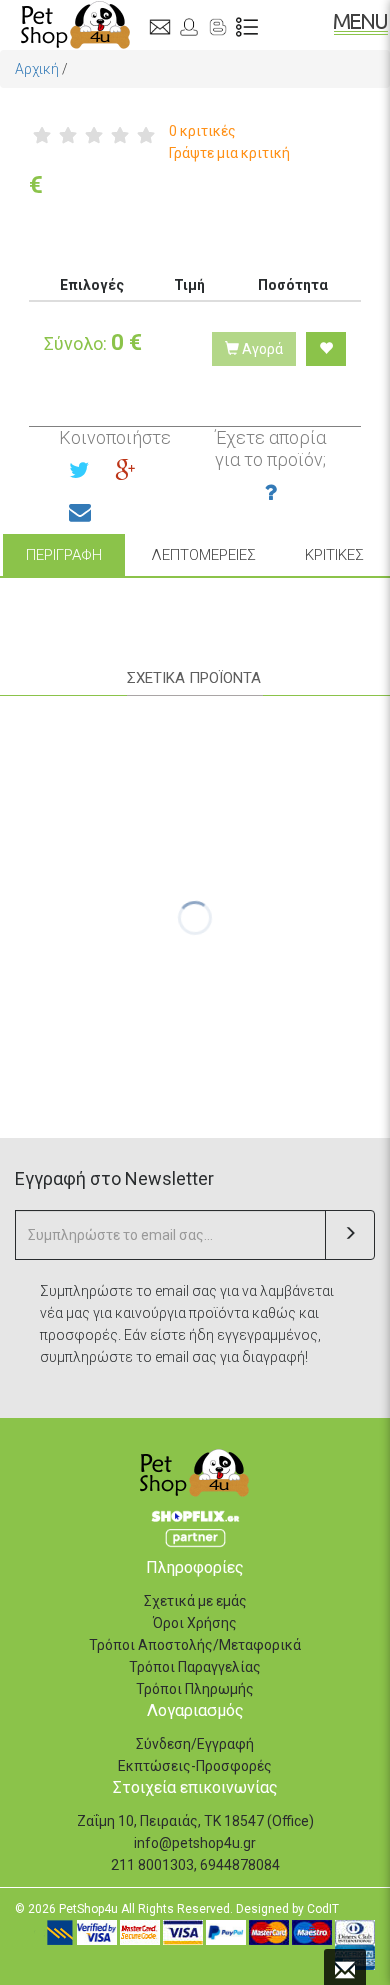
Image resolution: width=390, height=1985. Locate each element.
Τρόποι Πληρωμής (195, 1689)
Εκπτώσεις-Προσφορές (195, 1766)
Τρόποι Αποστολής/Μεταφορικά (195, 1645)
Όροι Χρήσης (195, 1623)
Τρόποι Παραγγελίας (195, 1667)
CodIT (323, 1909)
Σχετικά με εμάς (195, 1601)
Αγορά (261, 349)
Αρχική (37, 69)
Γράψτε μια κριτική (229, 153)
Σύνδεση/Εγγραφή (195, 1744)
